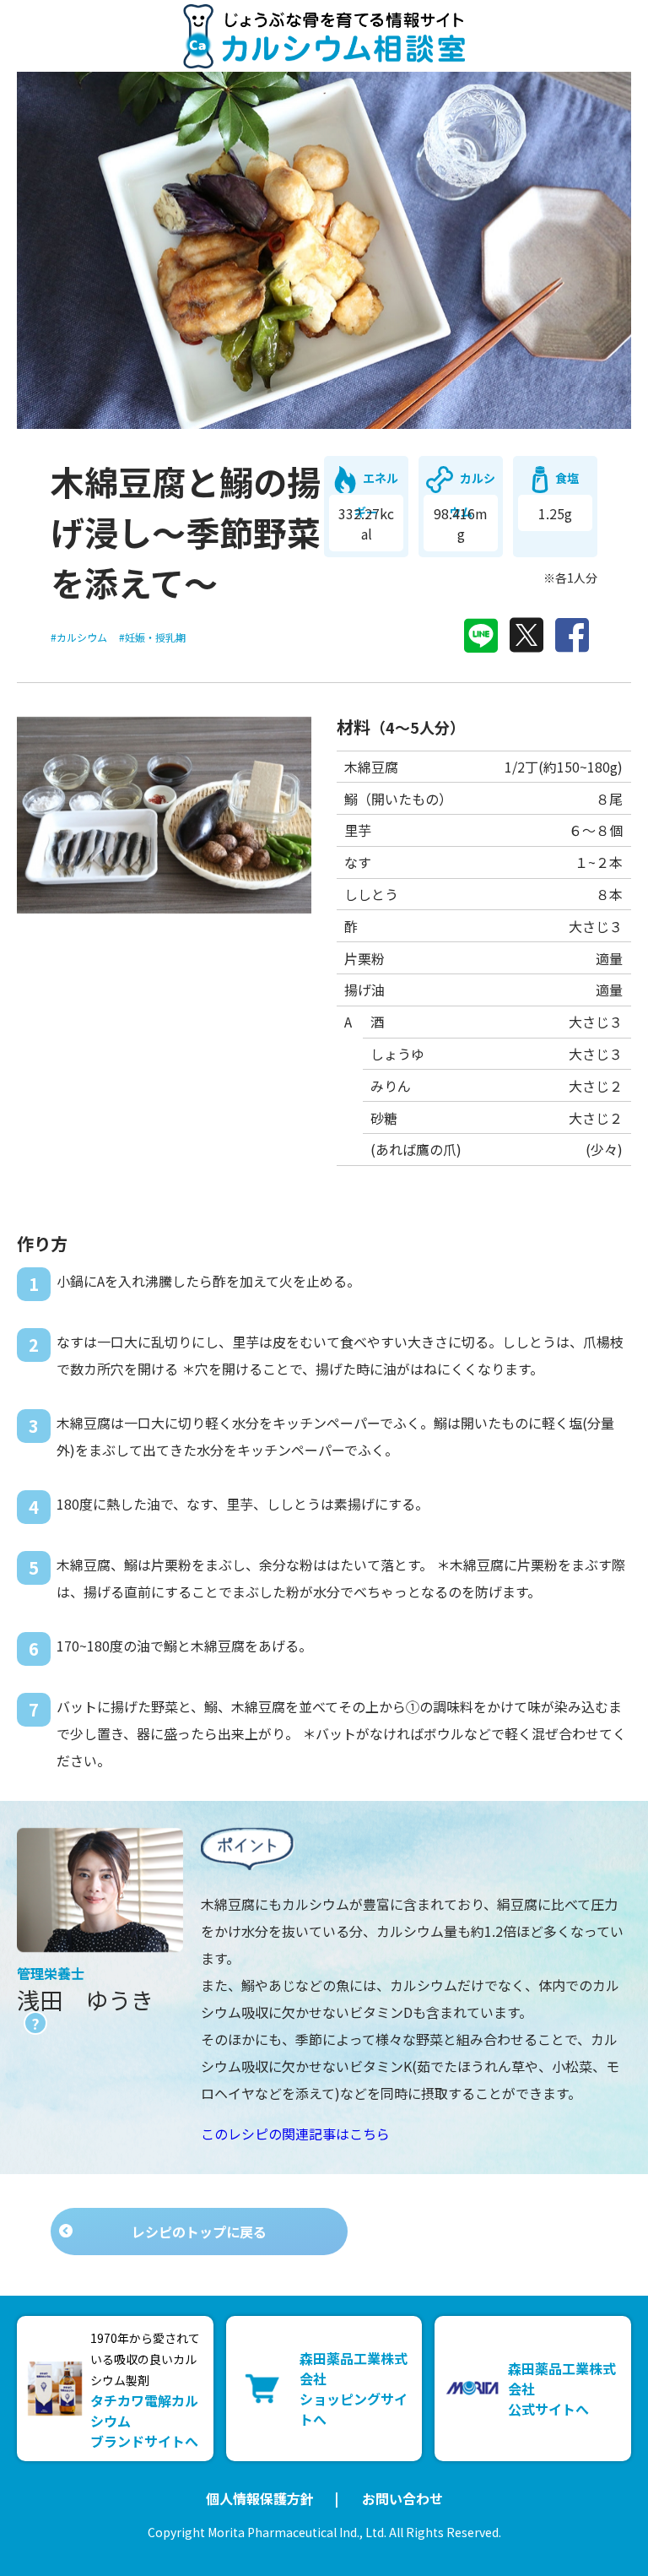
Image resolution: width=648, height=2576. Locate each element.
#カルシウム (79, 637)
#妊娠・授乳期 (152, 637)
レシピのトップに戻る (199, 2232)
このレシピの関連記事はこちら (295, 2134)
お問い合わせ (402, 2498)
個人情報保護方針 (260, 2498)
